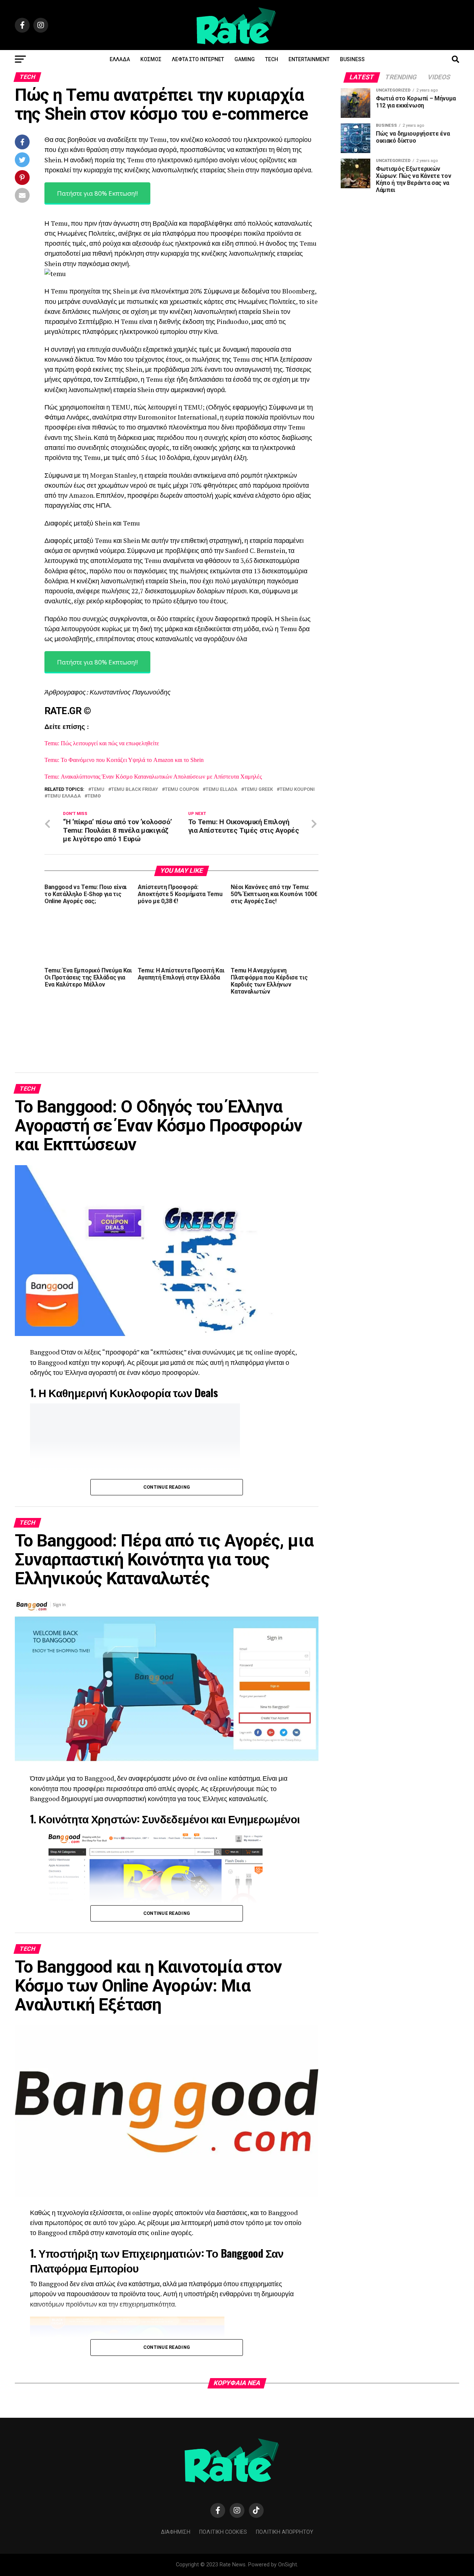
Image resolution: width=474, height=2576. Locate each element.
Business (352, 59)
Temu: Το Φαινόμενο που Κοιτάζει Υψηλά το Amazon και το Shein (124, 760)
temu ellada (221, 790)
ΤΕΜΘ (94, 796)
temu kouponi (297, 790)
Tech (272, 59)
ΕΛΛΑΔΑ (120, 59)
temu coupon (182, 790)
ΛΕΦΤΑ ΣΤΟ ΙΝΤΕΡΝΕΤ (198, 59)
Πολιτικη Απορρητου (285, 2532)
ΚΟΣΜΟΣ (151, 59)
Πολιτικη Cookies (223, 2532)
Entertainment (309, 59)
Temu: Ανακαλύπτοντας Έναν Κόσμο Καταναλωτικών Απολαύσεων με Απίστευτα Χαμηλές (153, 777)
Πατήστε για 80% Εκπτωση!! (97, 193)
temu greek (258, 790)
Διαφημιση (176, 2532)
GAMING (245, 59)
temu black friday (135, 790)
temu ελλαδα (64, 796)
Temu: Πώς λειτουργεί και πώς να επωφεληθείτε (102, 743)
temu (98, 790)
